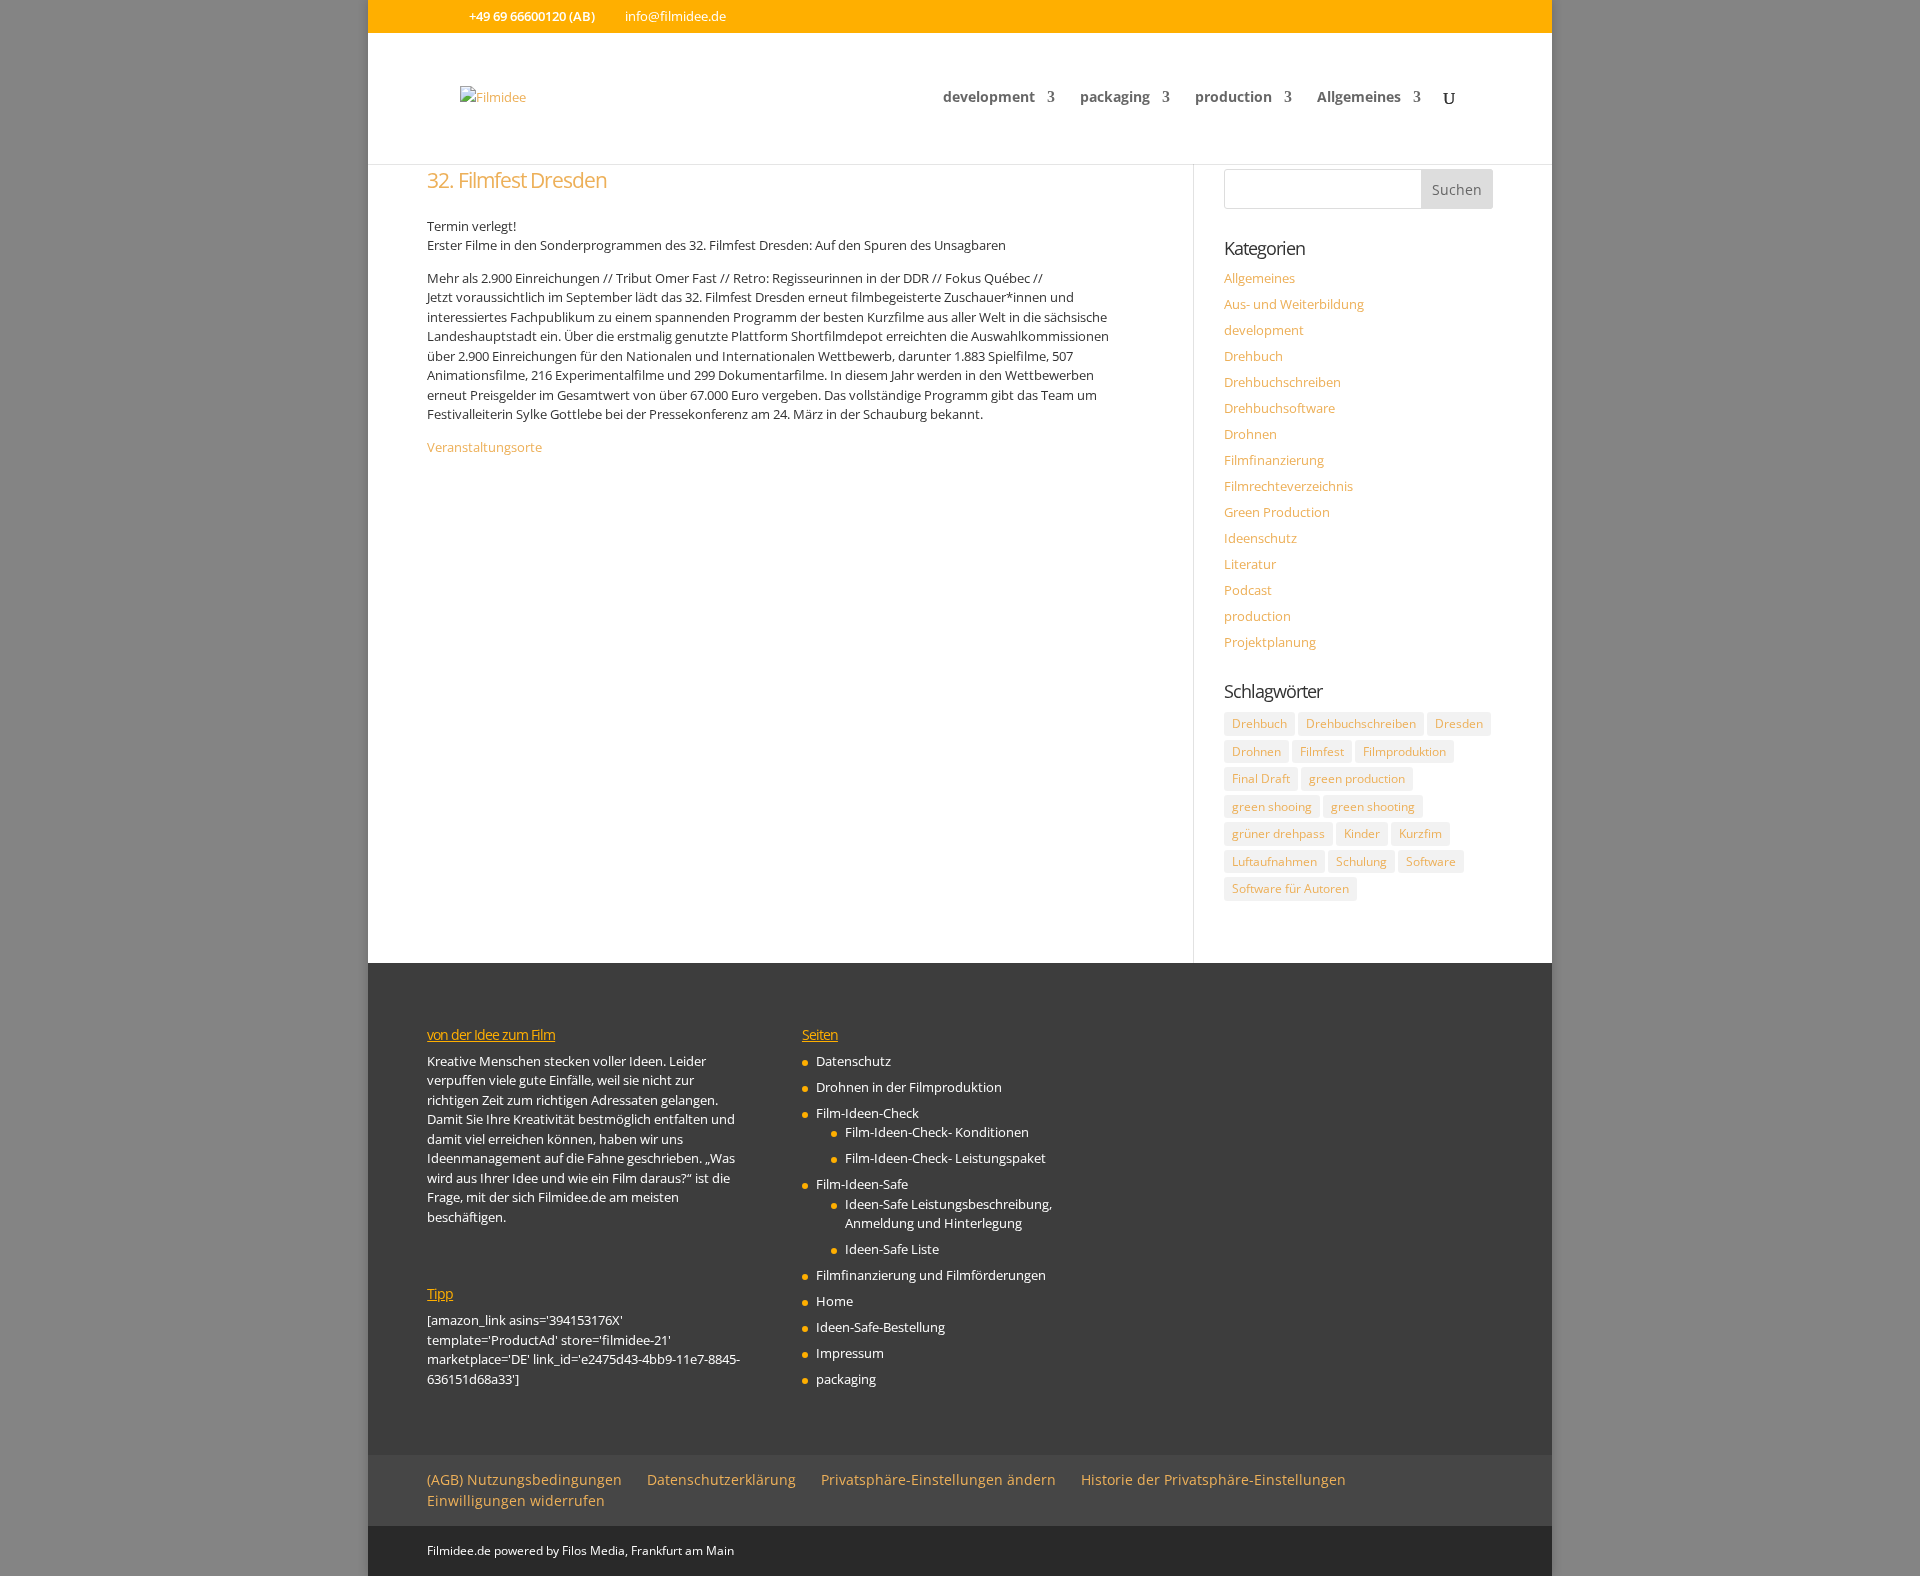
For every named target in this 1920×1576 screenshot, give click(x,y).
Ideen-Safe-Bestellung (880, 1327)
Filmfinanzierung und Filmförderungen (931, 1275)
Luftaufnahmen (1274, 861)
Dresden (1459, 723)
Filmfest (1322, 751)
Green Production (1277, 512)
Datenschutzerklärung (721, 1479)
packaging (1115, 98)
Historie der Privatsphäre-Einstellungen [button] (1213, 1479)
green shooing (1272, 806)
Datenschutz (853, 1061)
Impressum (850, 1353)
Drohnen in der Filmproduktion (909, 1087)
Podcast (1248, 590)
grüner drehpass (1278, 833)
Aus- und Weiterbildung (1294, 304)
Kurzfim (1420, 833)
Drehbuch (1253, 356)
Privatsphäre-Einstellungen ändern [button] (938, 1479)
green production (1357, 778)
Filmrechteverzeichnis (1288, 486)
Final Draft (1261, 778)
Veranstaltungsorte (484, 447)
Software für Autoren (1290, 888)
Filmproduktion (1404, 751)
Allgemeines (1359, 98)
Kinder (1362, 833)
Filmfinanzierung (1274, 460)
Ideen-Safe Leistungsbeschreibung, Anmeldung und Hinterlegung (948, 1214)
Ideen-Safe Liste (892, 1249)
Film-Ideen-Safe (862, 1184)
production (1233, 98)
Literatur (1250, 564)
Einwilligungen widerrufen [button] (516, 1500)
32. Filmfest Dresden (517, 180)
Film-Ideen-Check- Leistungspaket (945, 1158)
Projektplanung (1270, 642)
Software (1431, 861)
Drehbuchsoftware (1279, 408)
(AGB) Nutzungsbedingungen (524, 1479)
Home (834, 1301)
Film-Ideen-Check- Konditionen (937, 1132)
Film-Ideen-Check (867, 1113)
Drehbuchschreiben (1282, 382)
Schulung (1361, 861)
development (989, 98)
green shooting (1373, 806)
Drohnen (1250, 434)
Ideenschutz (1260, 538)
